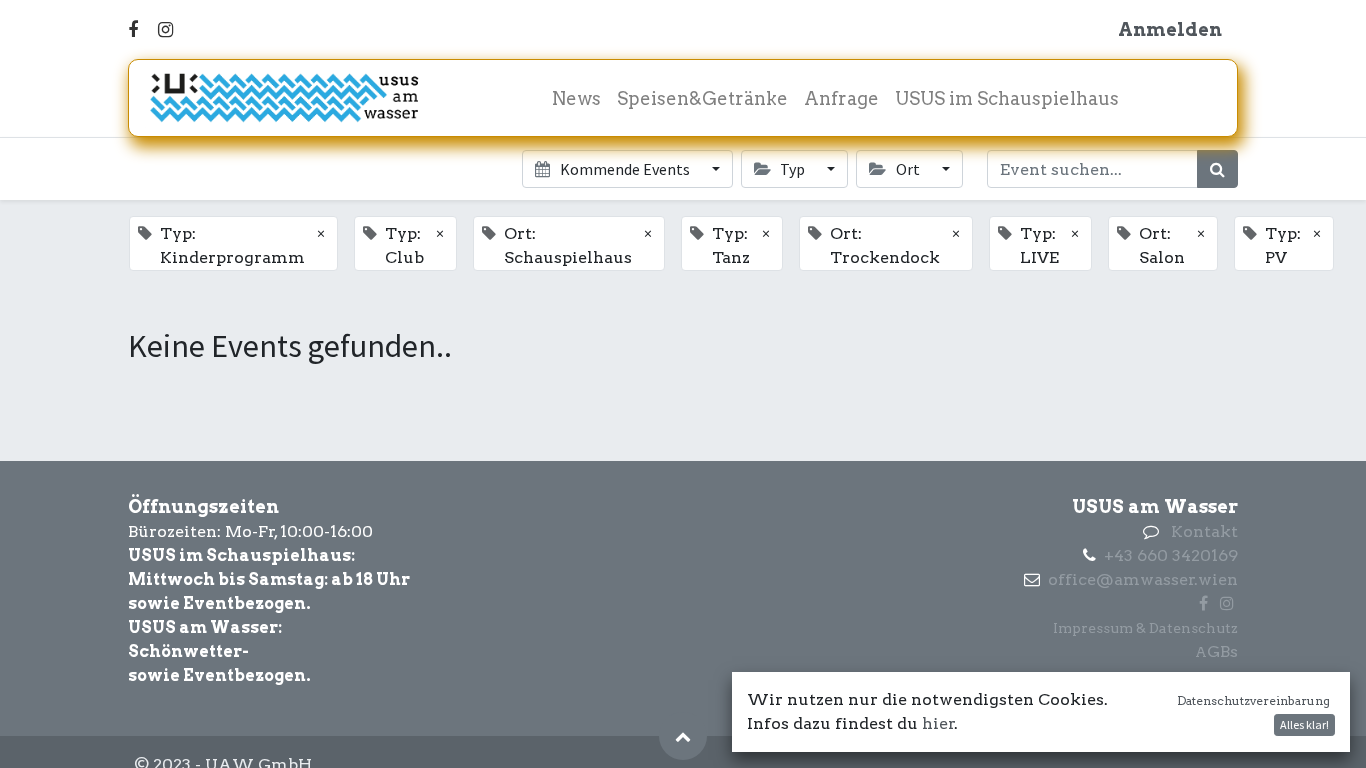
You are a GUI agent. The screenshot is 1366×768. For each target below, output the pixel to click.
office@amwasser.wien (1143, 579)
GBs (1222, 651)
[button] (683, 736)
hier (938, 723)
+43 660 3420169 (1171, 555)
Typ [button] (792, 169)
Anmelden (1170, 29)
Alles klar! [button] (1304, 724)
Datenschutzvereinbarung (1253, 700)
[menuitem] (576, 98)
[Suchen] (1217, 169)
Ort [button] (908, 169)
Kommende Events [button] (625, 169)
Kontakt (1204, 531)
